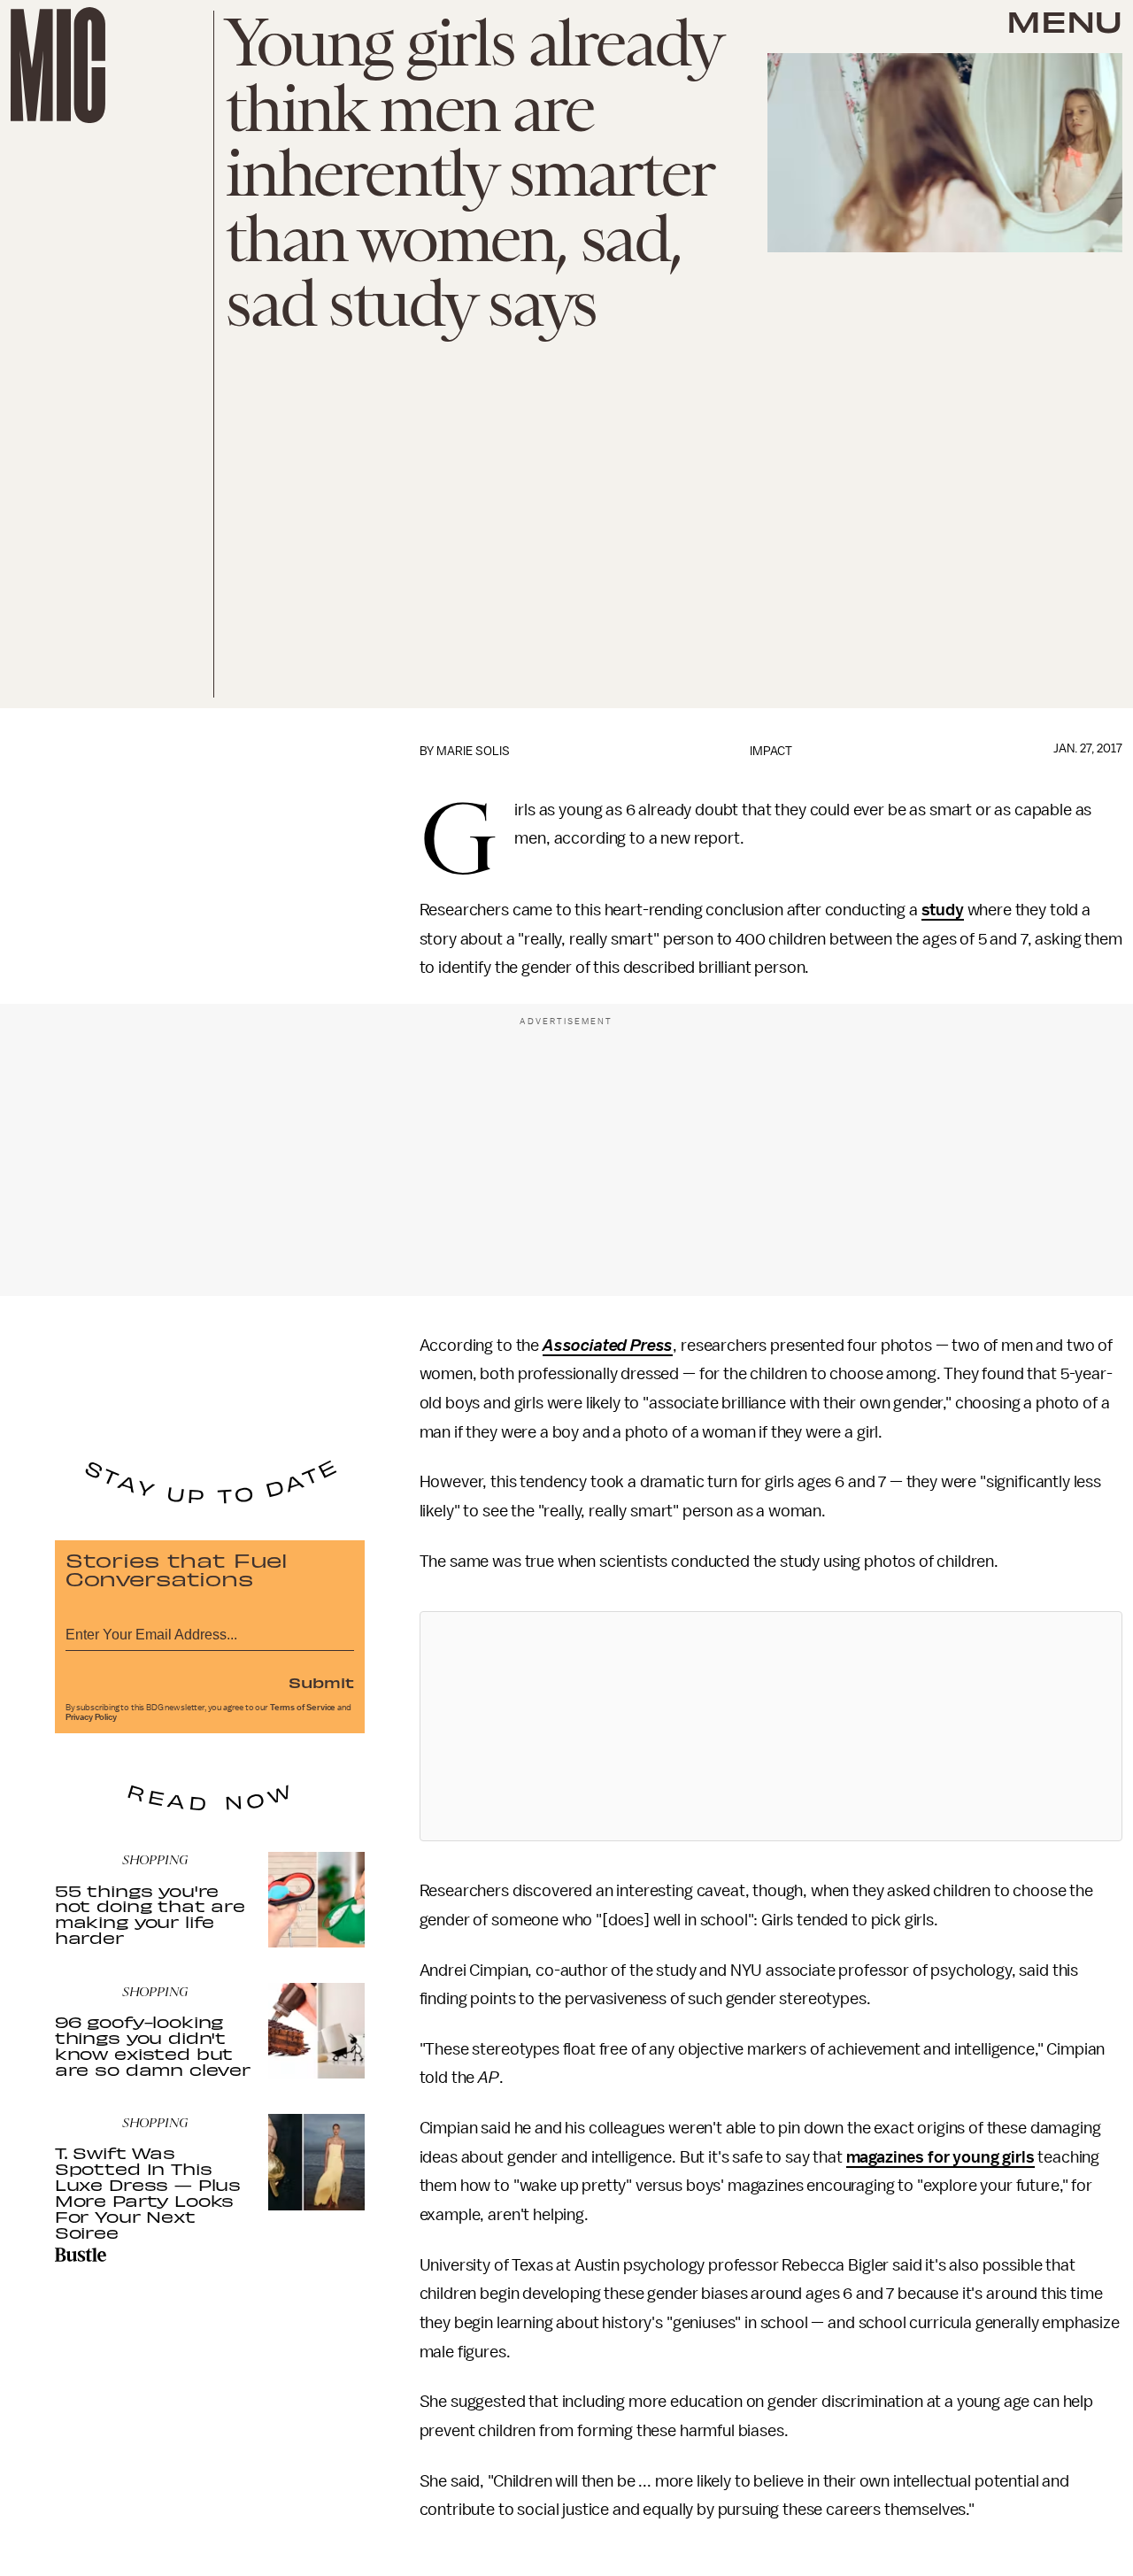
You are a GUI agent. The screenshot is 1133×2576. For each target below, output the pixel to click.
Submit (321, 1682)
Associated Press (608, 1346)
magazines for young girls (940, 2157)
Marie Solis (473, 751)
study (943, 910)
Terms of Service (303, 1708)
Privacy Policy (91, 1717)
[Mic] (58, 65)
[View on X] (771, 1726)
